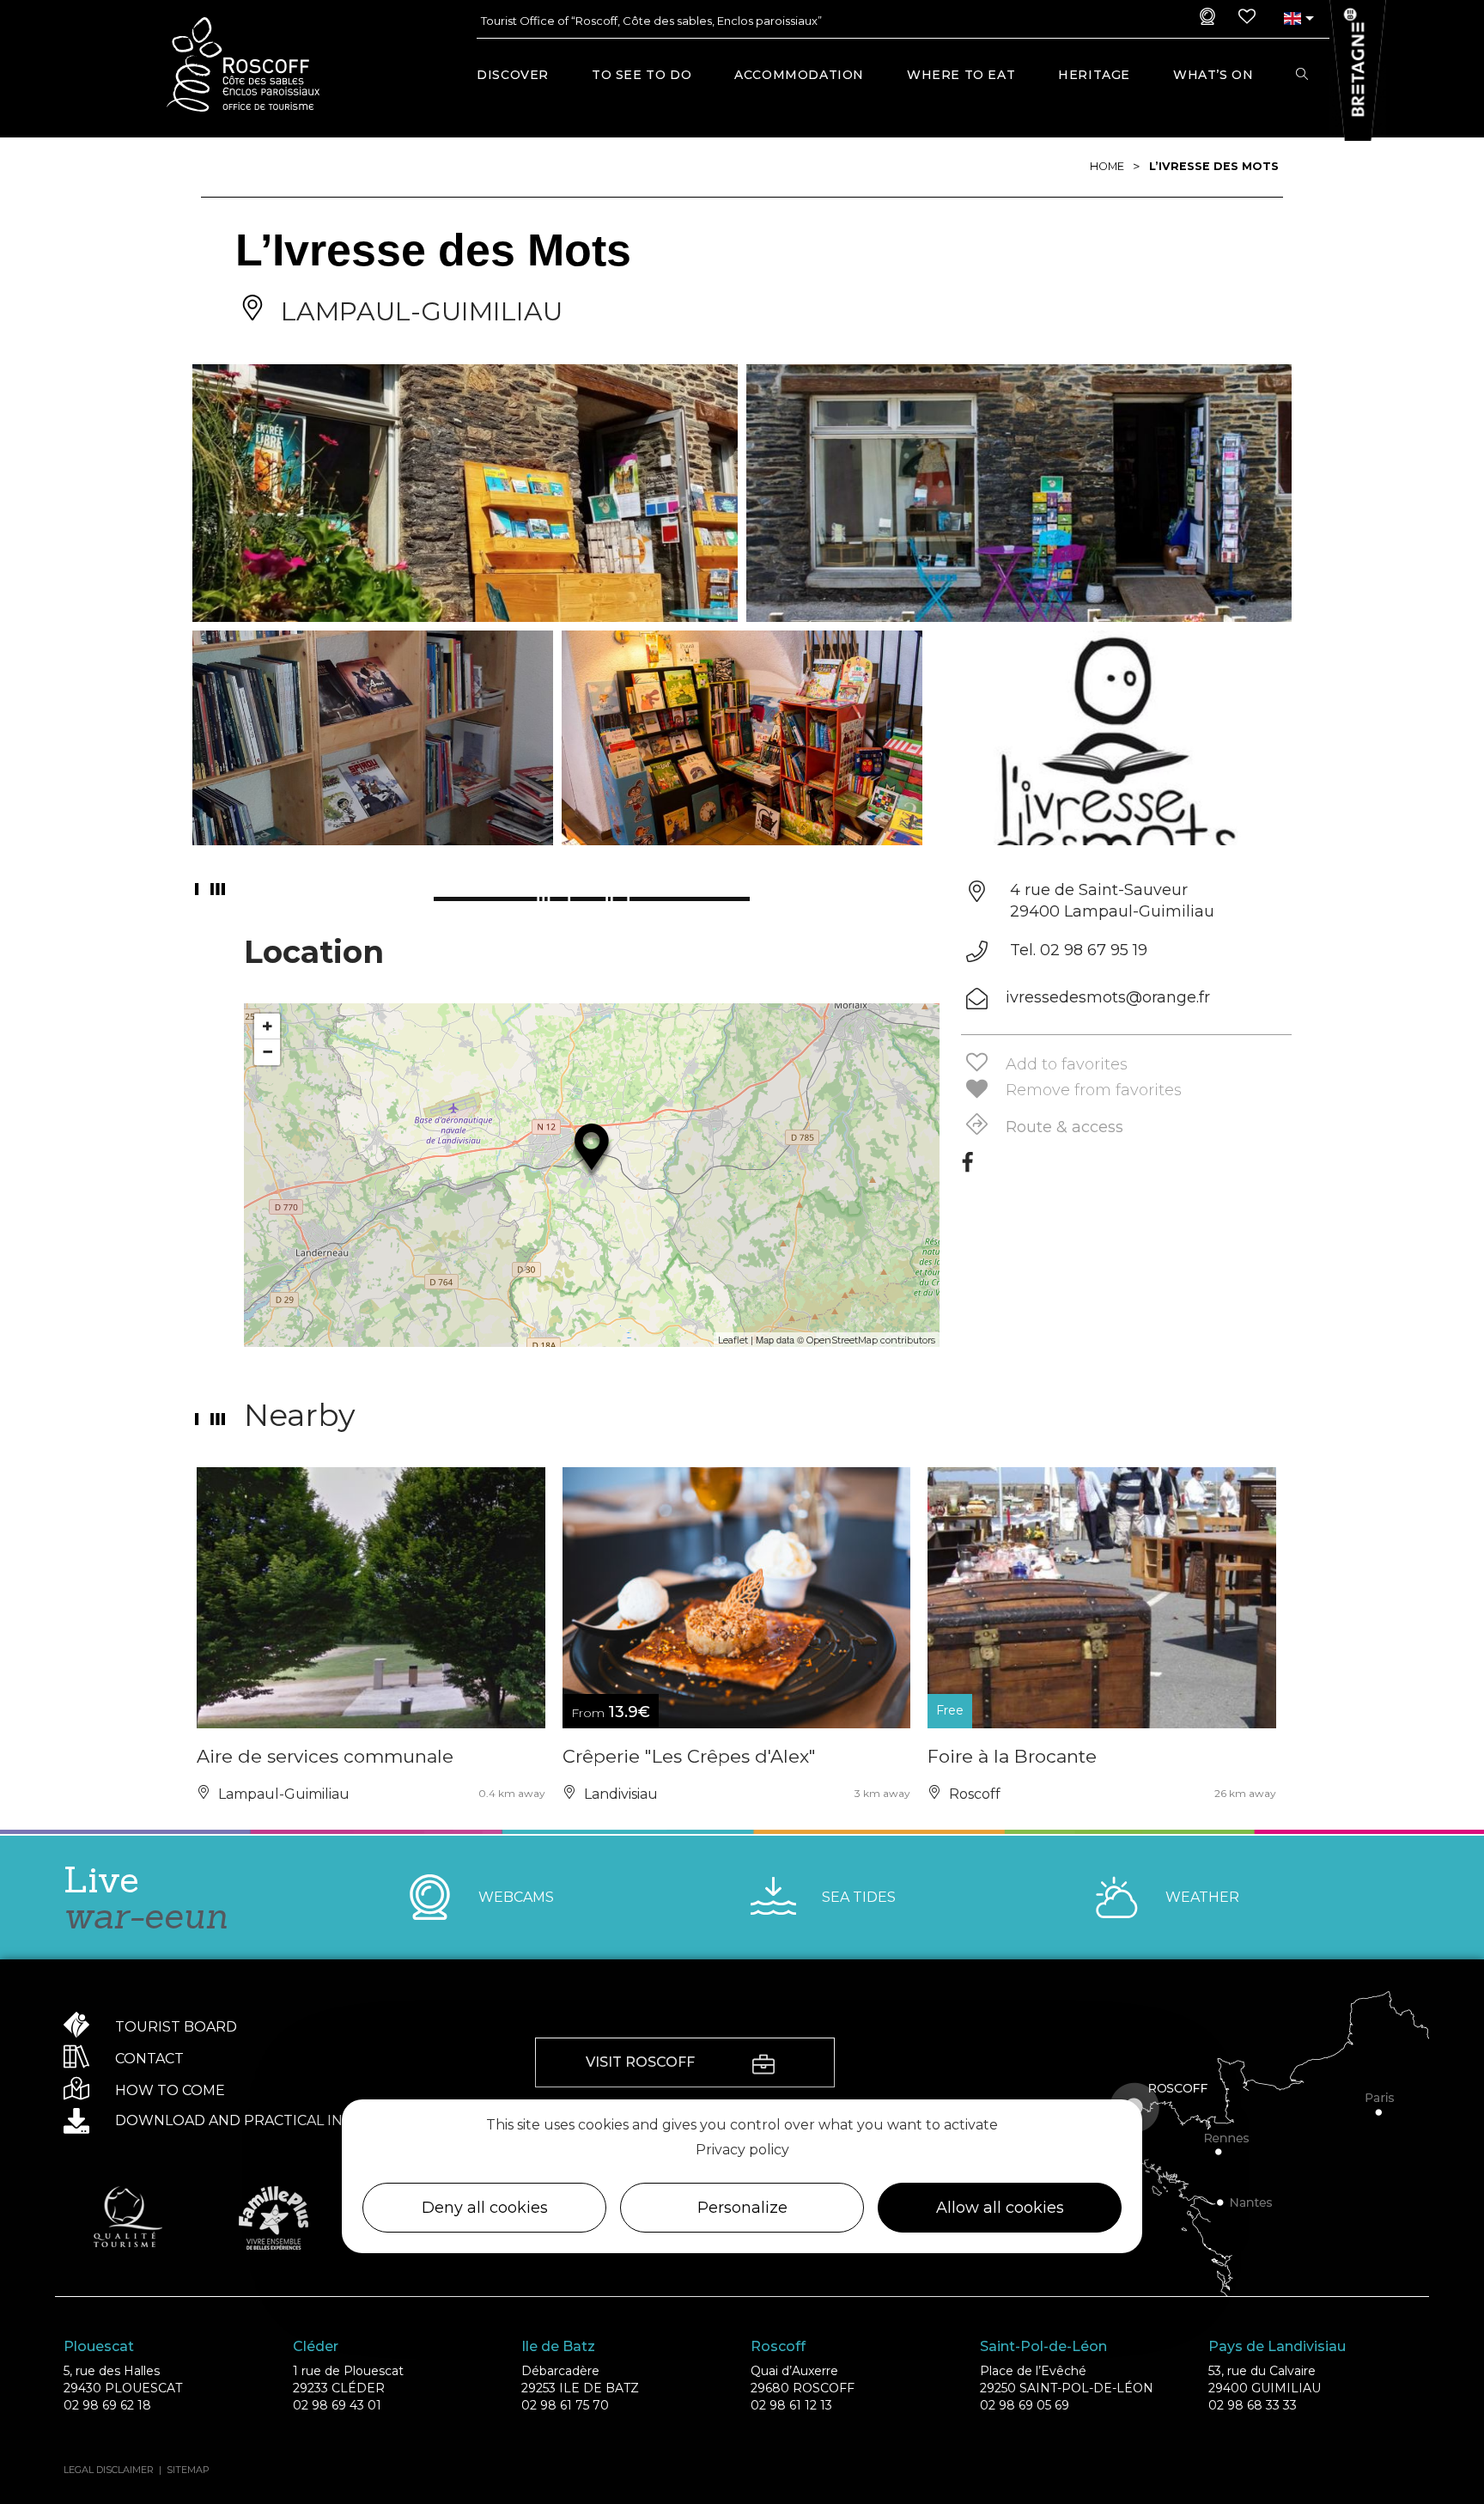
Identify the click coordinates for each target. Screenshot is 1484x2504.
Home (1107, 166)
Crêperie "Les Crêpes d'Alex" (689, 1756)
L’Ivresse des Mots (1214, 166)
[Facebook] (967, 1168)
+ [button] (268, 1026)
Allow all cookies (1000, 2209)
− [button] (268, 1052)
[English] (1292, 18)
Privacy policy (742, 2150)
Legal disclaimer (109, 2470)
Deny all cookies (485, 2209)
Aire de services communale (325, 1756)
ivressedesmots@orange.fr (1108, 997)
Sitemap (188, 2470)
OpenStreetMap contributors (871, 1340)
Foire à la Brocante (1012, 1756)
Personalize (742, 2209)
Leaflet (733, 1340)
